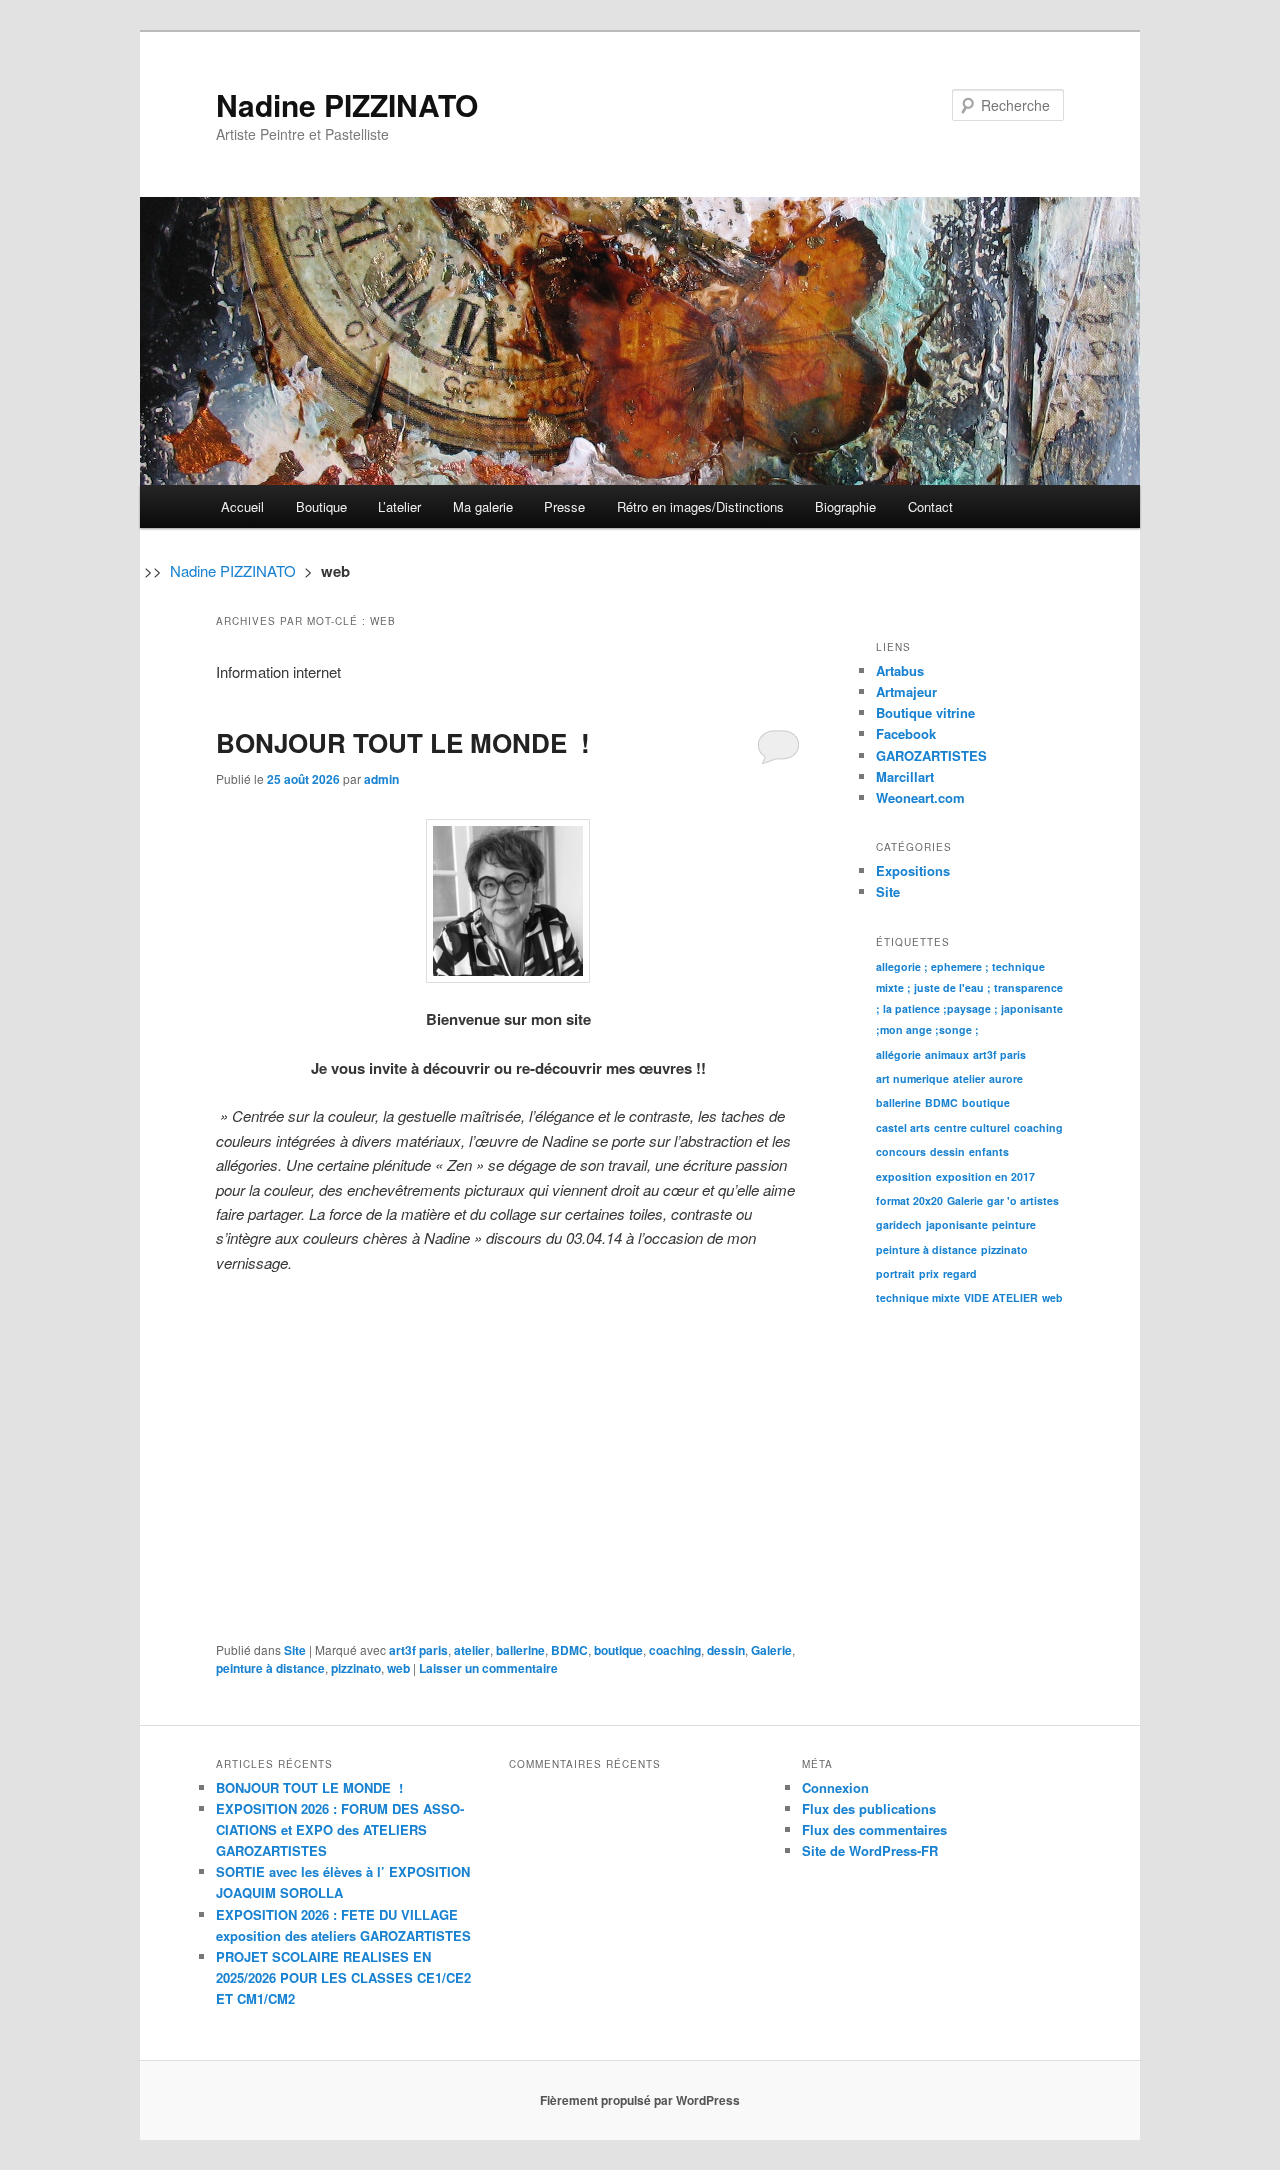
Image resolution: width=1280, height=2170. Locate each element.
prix (929, 1273)
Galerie (771, 1650)
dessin (726, 1650)
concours (901, 1151)
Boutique (321, 506)
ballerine (520, 1650)
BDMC (569, 1650)
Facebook (906, 733)
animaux (947, 1054)
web (398, 1668)
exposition (904, 1176)
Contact (930, 506)
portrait (895, 1273)
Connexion (835, 1787)
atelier (472, 1650)
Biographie (845, 506)
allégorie (898, 1054)
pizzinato (356, 1668)
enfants (989, 1151)
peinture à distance (270, 1668)
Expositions (913, 870)
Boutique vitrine (925, 712)
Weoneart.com (920, 797)
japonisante (957, 1224)
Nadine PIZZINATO (347, 104)
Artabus (900, 670)
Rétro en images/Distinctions (700, 506)
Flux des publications (869, 1808)
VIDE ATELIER (1001, 1297)
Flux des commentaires (874, 1829)
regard (960, 1273)
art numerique (912, 1078)
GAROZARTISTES (931, 755)
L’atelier (399, 506)
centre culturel (972, 1127)
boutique (618, 1650)
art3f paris (418, 1650)
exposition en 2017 (985, 1176)
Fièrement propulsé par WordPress (640, 2100)
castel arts (903, 1127)
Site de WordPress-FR (870, 1850)
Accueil (242, 506)
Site (295, 1650)
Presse (564, 506)
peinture (1014, 1224)
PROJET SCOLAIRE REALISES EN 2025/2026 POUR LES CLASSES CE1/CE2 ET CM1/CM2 (343, 1977)
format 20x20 (909, 1200)
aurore (1006, 1078)
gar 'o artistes (1023, 1200)
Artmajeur (906, 691)
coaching (675, 1650)
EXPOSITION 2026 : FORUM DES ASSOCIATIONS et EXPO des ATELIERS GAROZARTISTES (340, 1829)
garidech (899, 1224)
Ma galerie (483, 506)
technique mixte (918, 1297)
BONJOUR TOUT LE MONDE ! (403, 742)
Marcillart (905, 776)
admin (381, 779)
